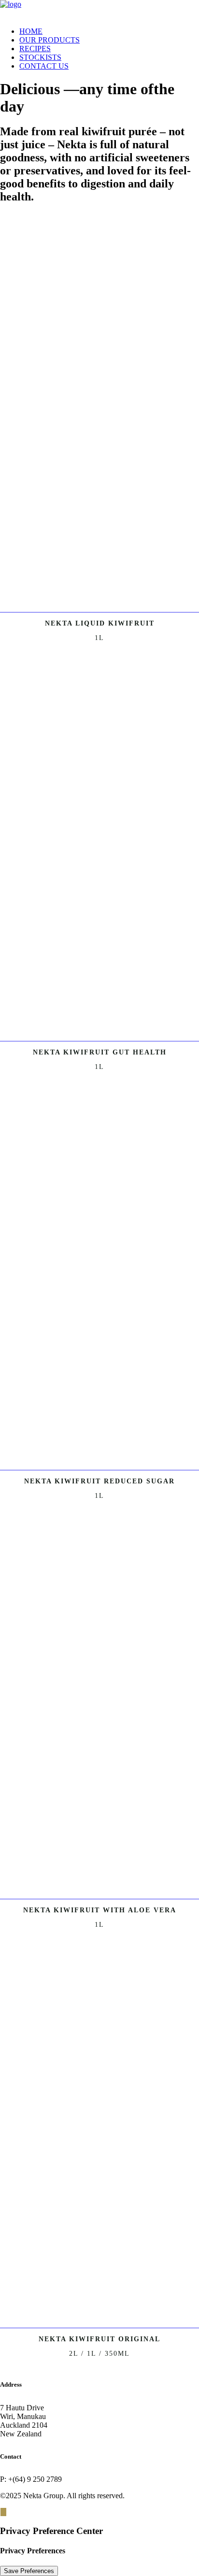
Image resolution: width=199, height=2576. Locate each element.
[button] (99, 608)
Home (31, 31)
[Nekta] (99, 10)
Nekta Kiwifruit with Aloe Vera (100, 1910)
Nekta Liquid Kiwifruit (100, 623)
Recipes (35, 49)
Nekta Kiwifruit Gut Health (100, 1052)
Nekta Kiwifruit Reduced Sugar (99, 1481)
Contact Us (44, 66)
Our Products (50, 40)
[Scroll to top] (3, 2512)
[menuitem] (109, 31)
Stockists (40, 57)
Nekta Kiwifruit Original (99, 2339)
